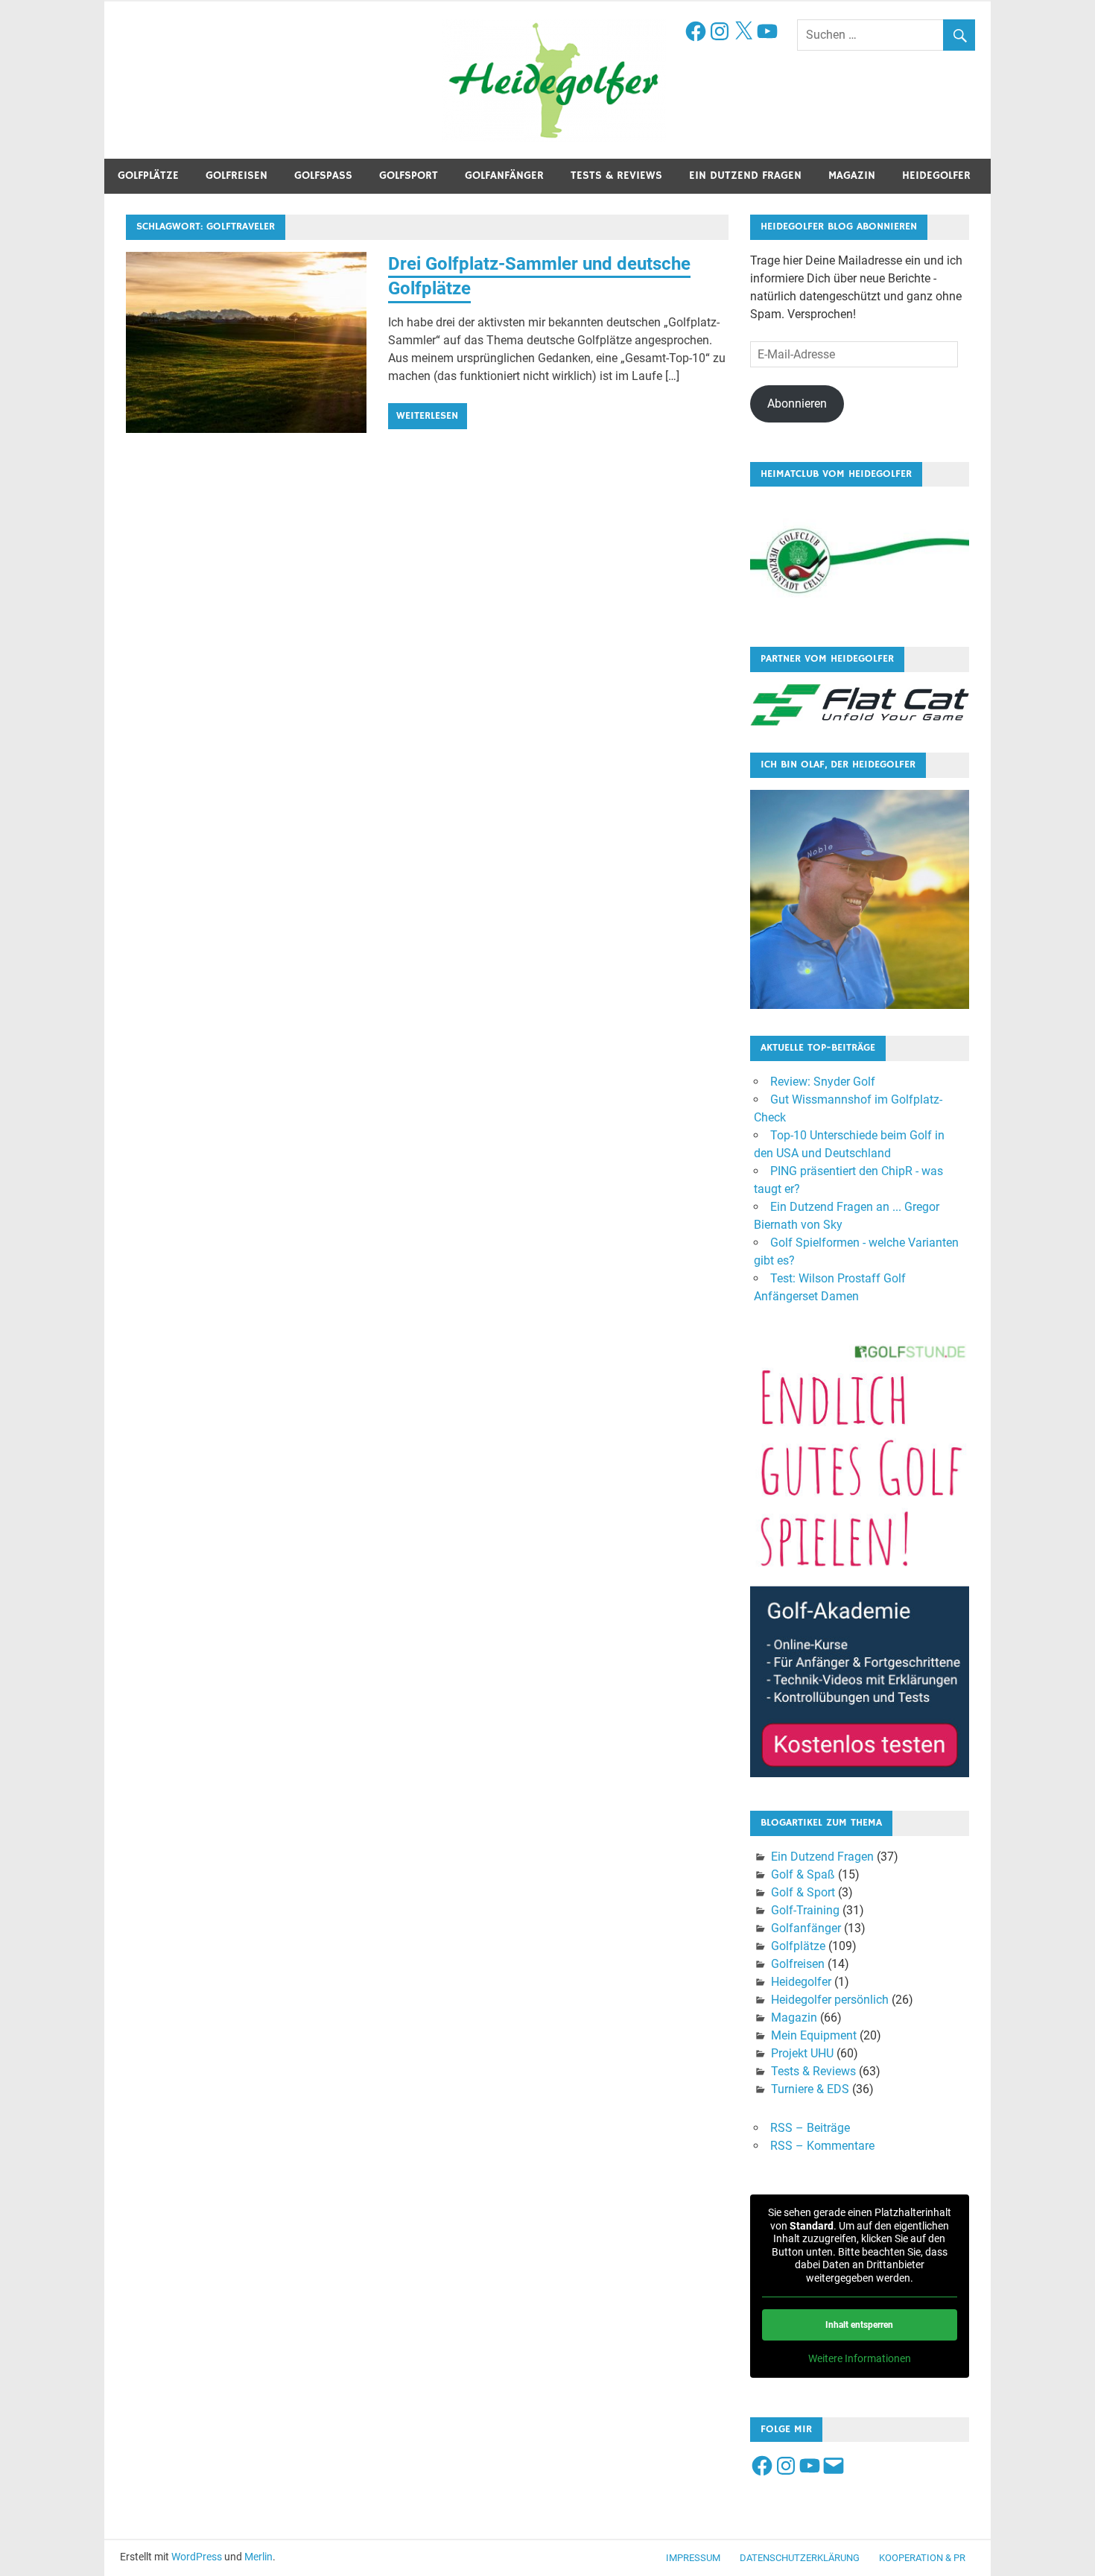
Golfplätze (148, 175)
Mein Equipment (814, 2035)
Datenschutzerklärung (800, 2558)
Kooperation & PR (922, 2558)
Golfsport (409, 175)
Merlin (258, 2557)
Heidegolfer (936, 175)
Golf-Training (805, 1910)
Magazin (852, 175)
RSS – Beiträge (810, 2128)
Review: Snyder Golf (823, 1082)
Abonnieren (797, 404)
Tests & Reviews (616, 175)
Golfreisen (237, 175)
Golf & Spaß (803, 1874)
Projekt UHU (802, 2053)
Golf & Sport (803, 1892)
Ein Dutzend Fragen (745, 175)
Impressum (693, 2558)
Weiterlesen (427, 416)
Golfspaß (323, 175)
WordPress (197, 2557)
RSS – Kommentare (822, 2146)
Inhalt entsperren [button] (859, 2325)
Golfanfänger (504, 175)
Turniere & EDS (810, 2089)
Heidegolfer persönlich (830, 2000)
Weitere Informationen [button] (860, 2358)
